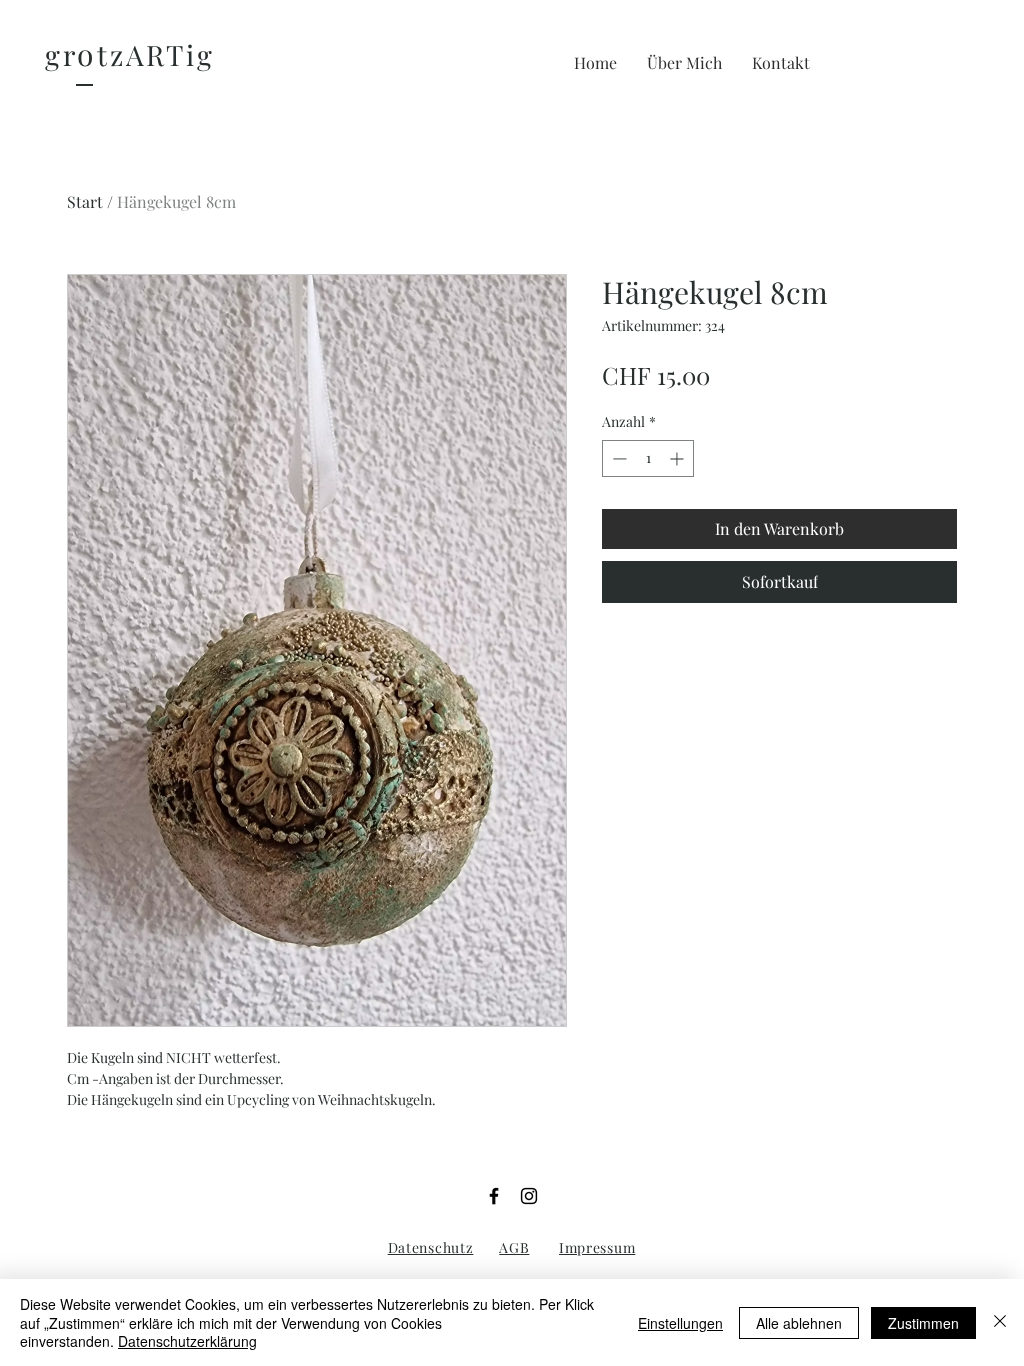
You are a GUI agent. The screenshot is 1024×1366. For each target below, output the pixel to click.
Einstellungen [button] (680, 1323)
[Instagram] (529, 1196)
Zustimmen (923, 1323)
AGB (514, 1247)
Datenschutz (431, 1247)
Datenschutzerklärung (187, 1341)
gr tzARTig (130, 54)
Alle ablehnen (799, 1323)
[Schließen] (1000, 1322)
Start (85, 201)
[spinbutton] (648, 458)
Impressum (597, 1247)
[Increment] (678, 458)
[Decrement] (617, 458)
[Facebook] (494, 1196)
